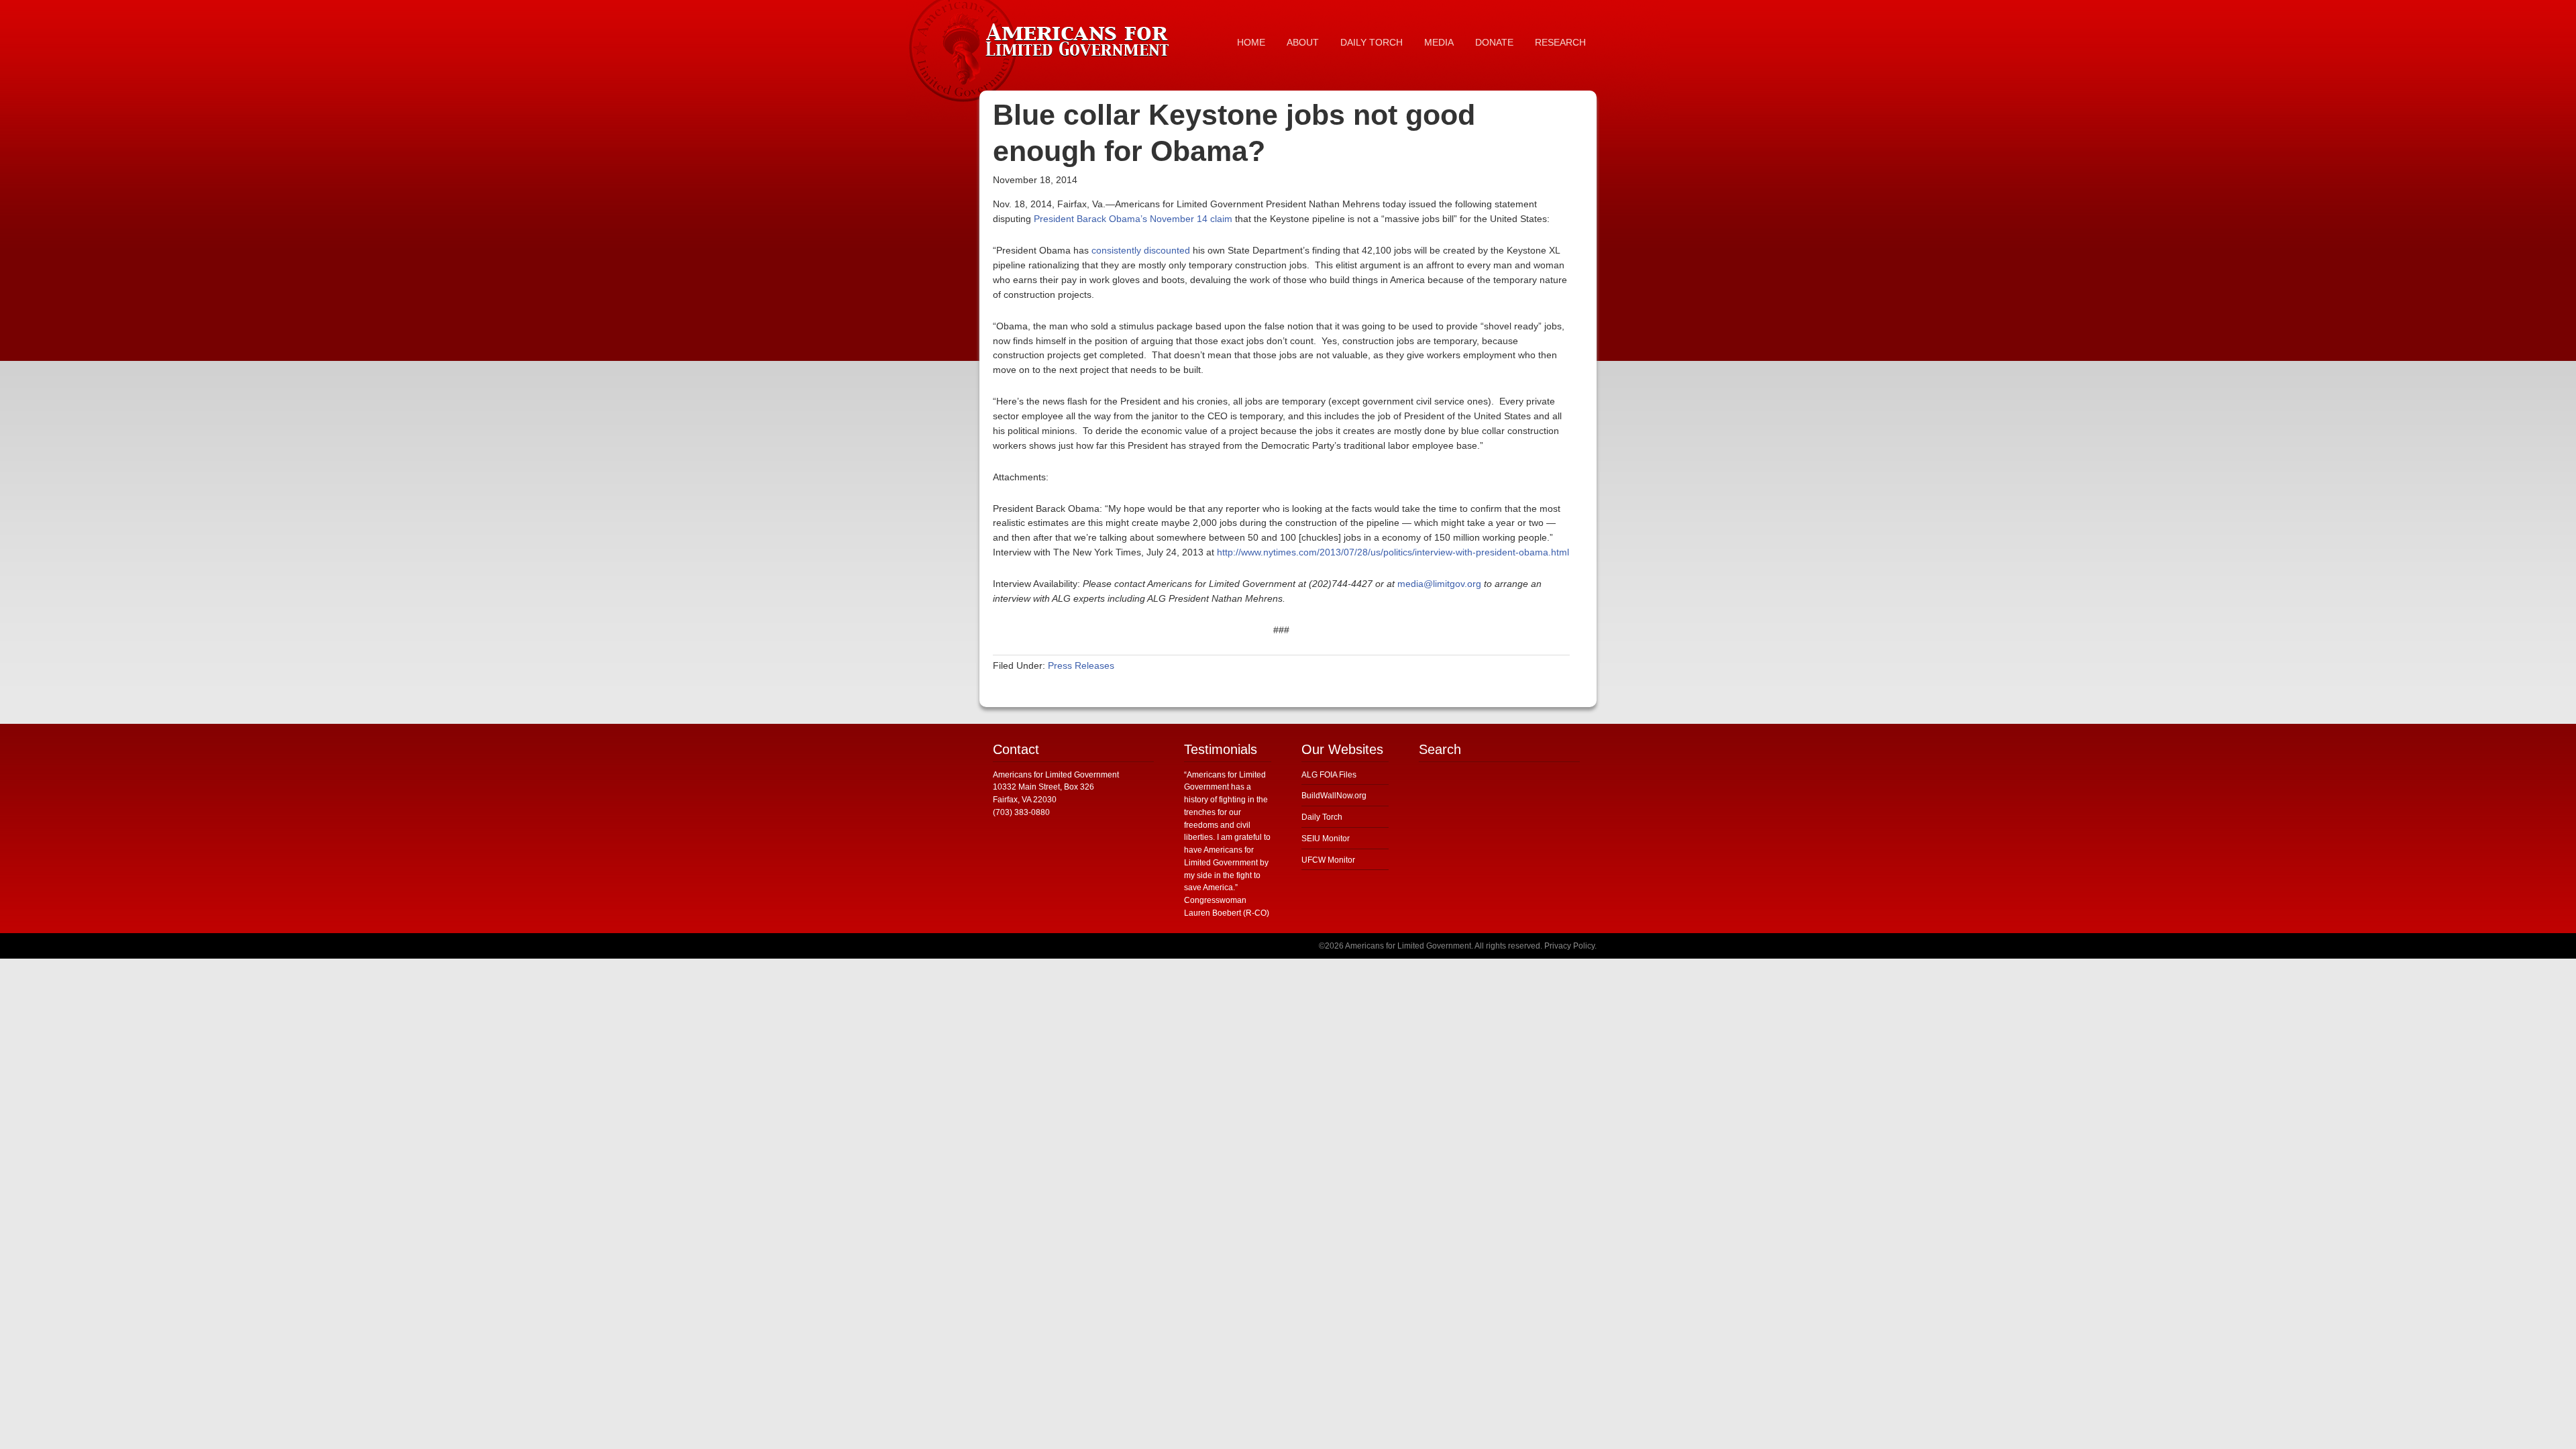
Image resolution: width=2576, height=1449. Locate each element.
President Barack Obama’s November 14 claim (1133, 219)
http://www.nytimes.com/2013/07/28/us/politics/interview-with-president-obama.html (1393, 552)
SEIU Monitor (1326, 839)
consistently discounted (1141, 250)
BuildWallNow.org (1334, 796)
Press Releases (1081, 665)
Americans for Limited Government (1080, 37)
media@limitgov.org (1439, 584)
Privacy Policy (1569, 946)
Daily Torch (1322, 817)
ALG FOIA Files (1329, 775)
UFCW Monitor (1328, 860)
